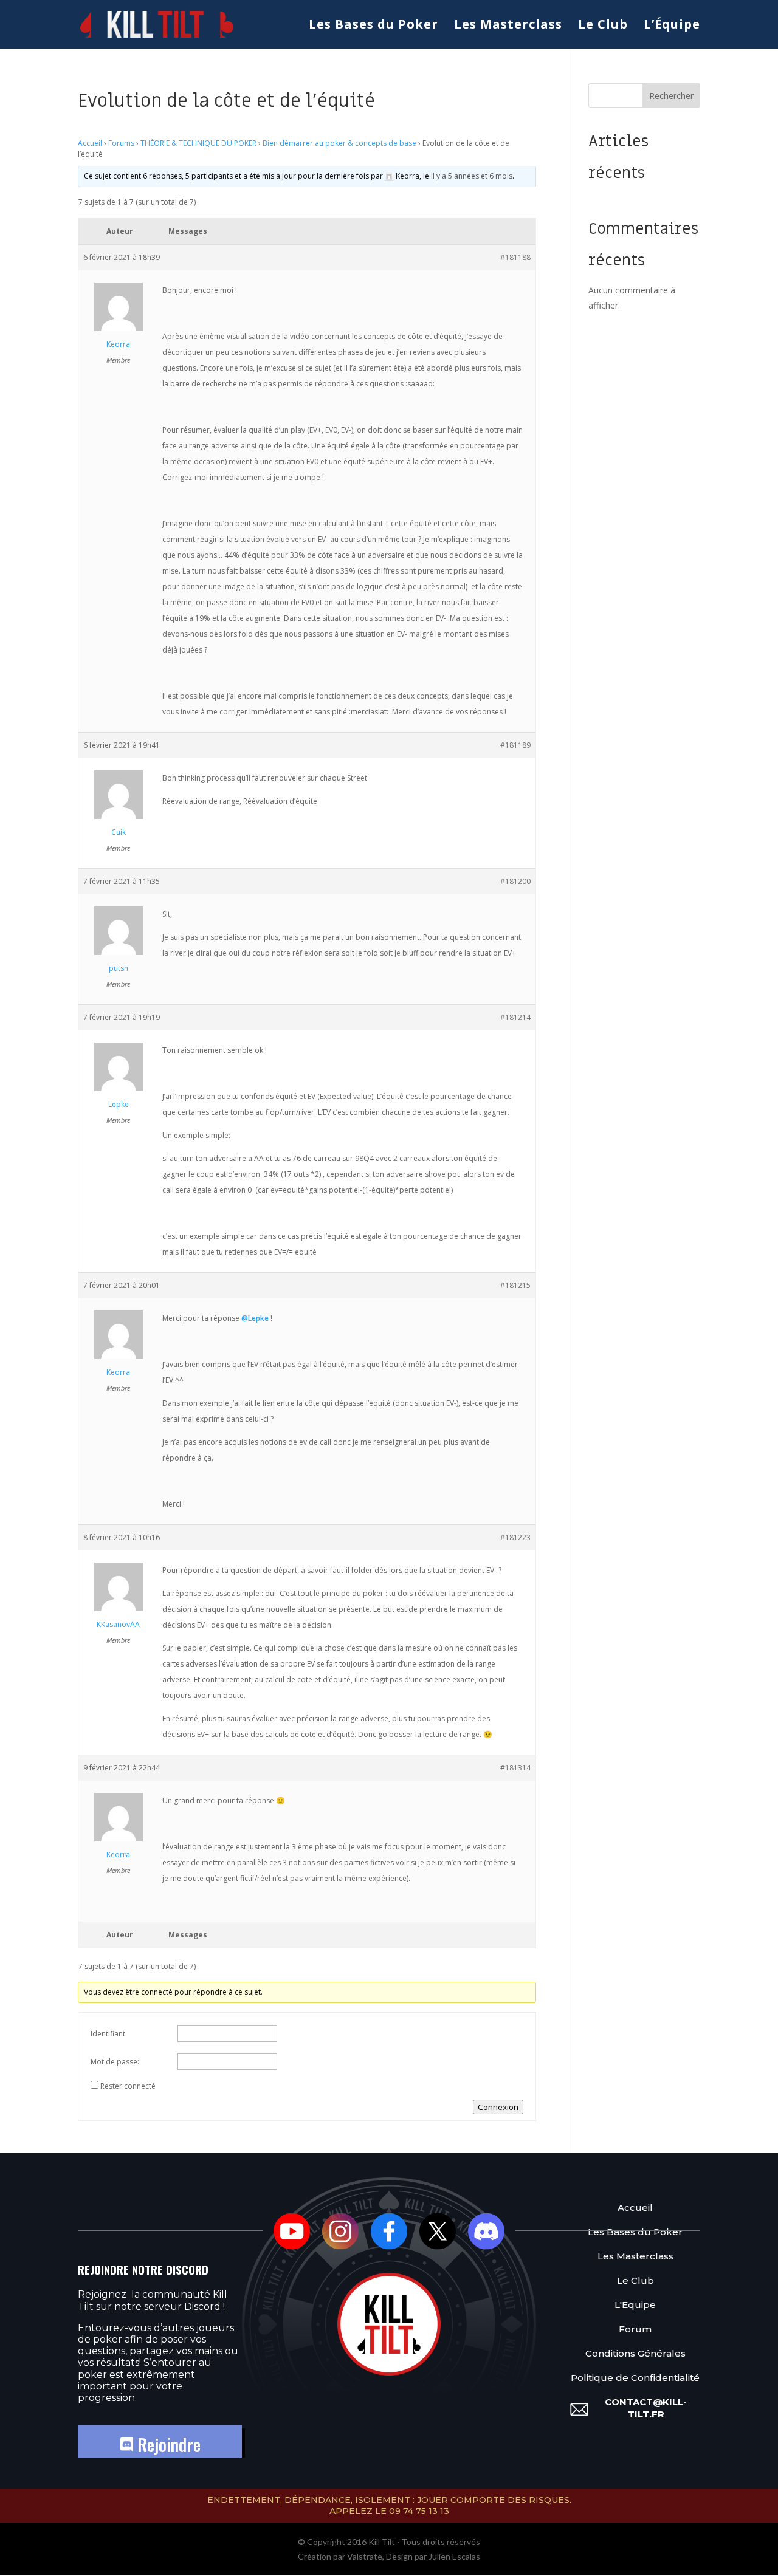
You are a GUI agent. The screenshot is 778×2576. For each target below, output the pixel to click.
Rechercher (671, 96)
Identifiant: (109, 2034)
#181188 (515, 257)
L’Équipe (672, 26)
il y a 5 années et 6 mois (472, 176)
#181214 (515, 1017)
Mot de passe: (115, 2062)
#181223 (515, 1537)
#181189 (515, 745)
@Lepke (255, 1318)
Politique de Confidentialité (635, 2378)
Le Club (603, 26)
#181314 (515, 1768)
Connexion (498, 2107)
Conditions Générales (635, 2353)
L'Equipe (635, 2305)
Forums (121, 143)
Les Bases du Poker (374, 26)
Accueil (90, 143)
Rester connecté (128, 2086)
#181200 (515, 881)
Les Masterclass (508, 26)
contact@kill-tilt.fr (646, 2408)
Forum (635, 2329)
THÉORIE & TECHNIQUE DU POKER (198, 143)
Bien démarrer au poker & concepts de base (339, 143)
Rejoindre (167, 2444)
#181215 (515, 1285)
